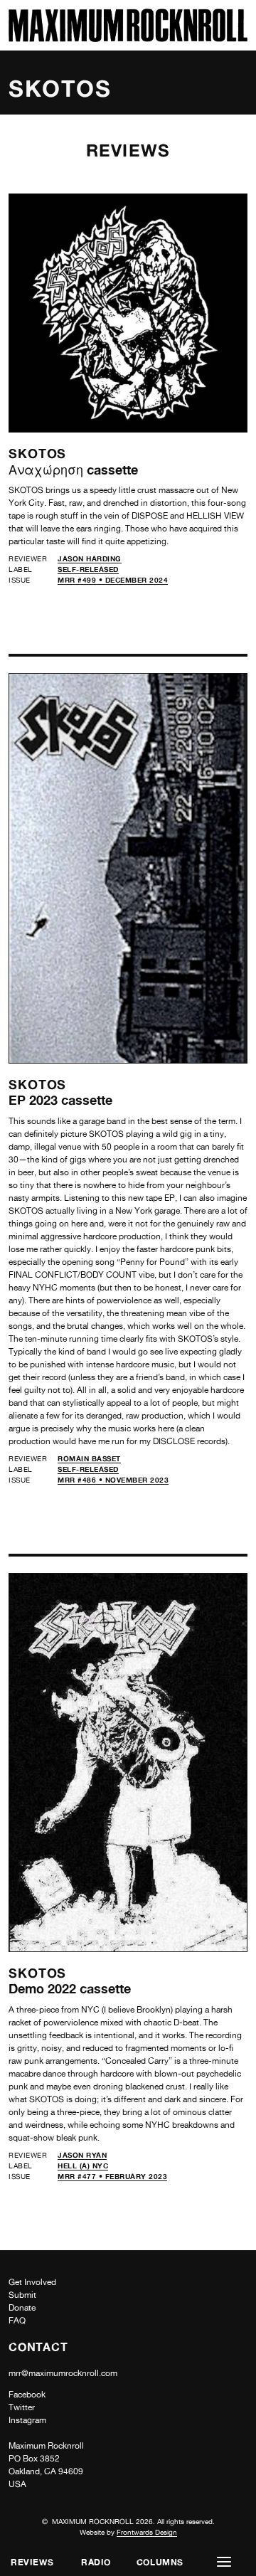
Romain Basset (89, 1458)
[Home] (128, 38)
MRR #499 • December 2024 (113, 580)
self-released (88, 569)
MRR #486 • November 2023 (113, 1480)
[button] (224, 2562)
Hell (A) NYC (83, 2166)
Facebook (27, 2395)
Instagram (27, 2420)
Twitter (22, 2407)
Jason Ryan (82, 2155)
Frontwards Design (147, 2532)
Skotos (37, 453)
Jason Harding (90, 558)
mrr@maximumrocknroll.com (63, 2373)
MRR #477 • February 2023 (112, 2176)
